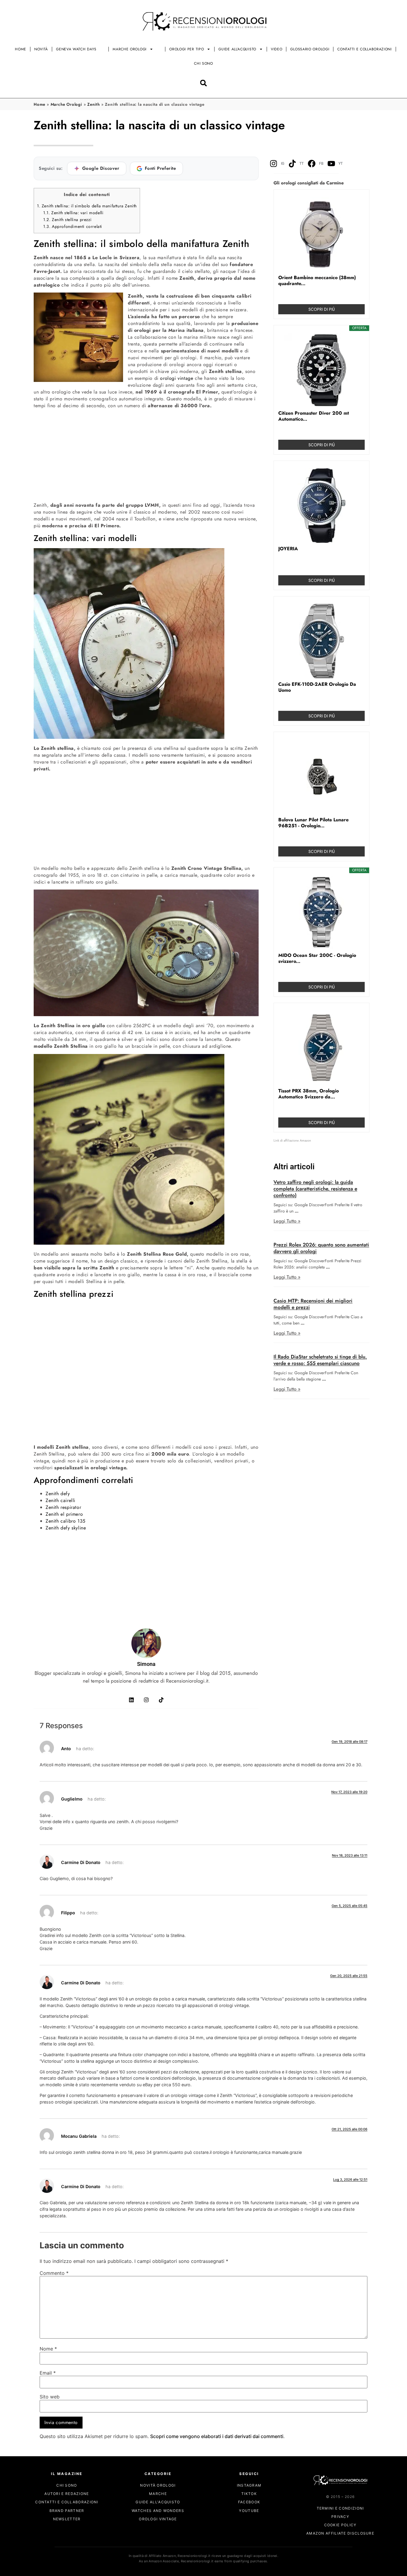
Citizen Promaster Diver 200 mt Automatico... (314, 416)
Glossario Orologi (310, 49)
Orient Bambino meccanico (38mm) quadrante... (317, 281)
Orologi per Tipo (187, 49)
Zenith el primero (64, 1514)
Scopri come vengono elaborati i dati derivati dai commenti (217, 2437)
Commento (54, 2273)
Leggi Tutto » (287, 1221)
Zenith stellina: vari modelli (73, 213)
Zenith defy (58, 1494)
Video (277, 49)
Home (21, 49)
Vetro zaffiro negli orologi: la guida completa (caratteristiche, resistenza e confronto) (315, 1189)
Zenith (94, 104)
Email (48, 2373)
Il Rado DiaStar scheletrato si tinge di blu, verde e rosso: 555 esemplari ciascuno (320, 1360)
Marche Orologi (130, 49)
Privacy (340, 2517)
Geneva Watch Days (76, 49)
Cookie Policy (340, 2525)
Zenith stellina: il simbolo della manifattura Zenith (87, 206)
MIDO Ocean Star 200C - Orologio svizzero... (317, 958)
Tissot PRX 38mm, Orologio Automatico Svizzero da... (309, 1094)
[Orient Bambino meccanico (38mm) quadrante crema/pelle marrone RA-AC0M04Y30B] (321, 234)
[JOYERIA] (321, 506)
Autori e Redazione (67, 2494)
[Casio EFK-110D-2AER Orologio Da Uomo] (321, 641)
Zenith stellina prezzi (67, 220)
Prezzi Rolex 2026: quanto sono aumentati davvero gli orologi (321, 1248)
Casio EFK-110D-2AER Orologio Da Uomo (317, 687)
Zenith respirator (63, 1507)
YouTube (249, 2511)
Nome (48, 2349)
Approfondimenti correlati (73, 226)
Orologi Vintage (158, 2519)
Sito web (50, 2397)
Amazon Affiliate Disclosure (340, 2534)
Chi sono (203, 63)
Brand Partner (67, 2511)
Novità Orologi (158, 2485)
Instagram (249, 2485)
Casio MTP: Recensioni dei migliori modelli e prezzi (313, 1304)
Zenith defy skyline (66, 1528)
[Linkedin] (131, 1700)
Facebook (249, 2502)
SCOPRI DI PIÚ (322, 309)
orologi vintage (177, 378)
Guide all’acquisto (237, 49)
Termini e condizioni (340, 2508)
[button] (204, 83)
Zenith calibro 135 (66, 1521)
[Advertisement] (146, 455)
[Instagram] (146, 1700)
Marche (158, 2494)
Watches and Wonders (158, 2511)
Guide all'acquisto (158, 2502)
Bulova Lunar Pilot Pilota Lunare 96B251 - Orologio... (313, 823)
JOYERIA (288, 549)
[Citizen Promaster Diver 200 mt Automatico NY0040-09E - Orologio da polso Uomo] (321, 370)
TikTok (249, 2494)
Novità (41, 49)
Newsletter (67, 2519)
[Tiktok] (161, 1700)
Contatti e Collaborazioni (365, 49)
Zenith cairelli (60, 1500)
